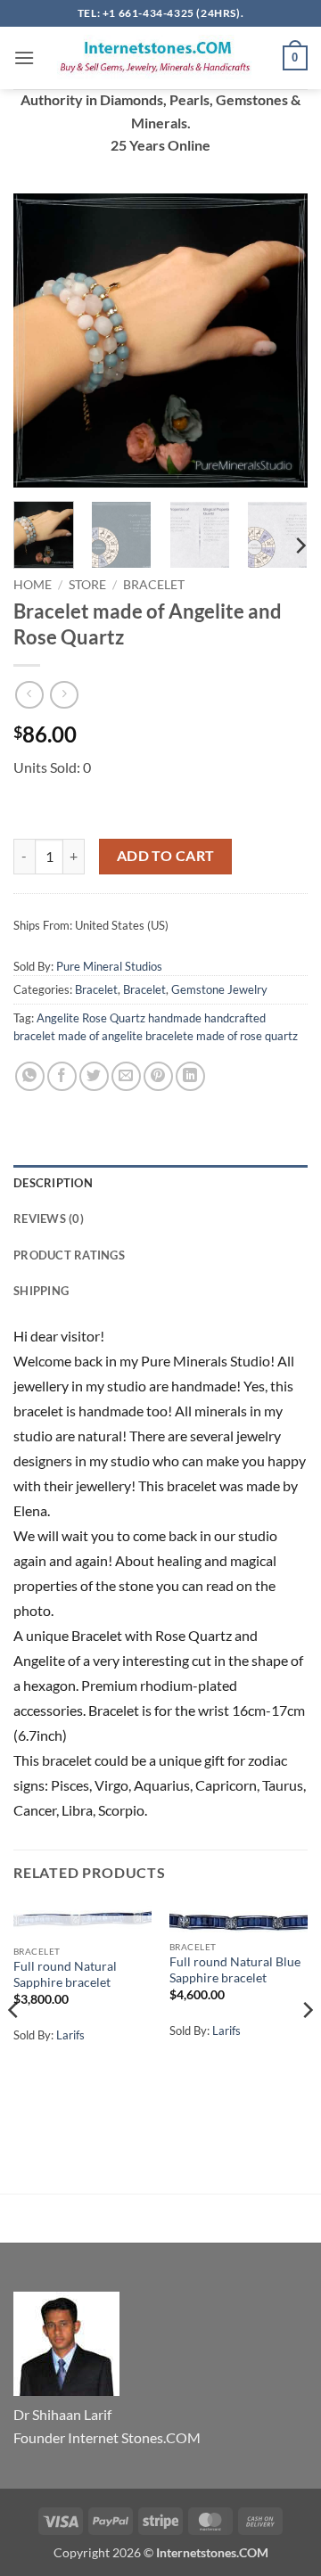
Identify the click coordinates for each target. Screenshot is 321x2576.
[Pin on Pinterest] (158, 1076)
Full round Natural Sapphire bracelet (65, 1974)
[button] (24, 57)
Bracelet (154, 585)
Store (87, 585)
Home (33, 585)
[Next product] (29, 695)
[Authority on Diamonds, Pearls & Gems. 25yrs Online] (159, 58)
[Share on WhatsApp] (30, 1076)
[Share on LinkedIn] (190, 1076)
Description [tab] (53, 1183)
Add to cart (166, 856)
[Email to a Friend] (126, 1076)
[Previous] (42, 340)
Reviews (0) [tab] (49, 1218)
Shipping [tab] (41, 1291)
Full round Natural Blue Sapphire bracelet (235, 1970)
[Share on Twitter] (94, 1076)
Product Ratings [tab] (69, 1255)
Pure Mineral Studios (109, 966)
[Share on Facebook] (62, 1076)
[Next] (279, 340)
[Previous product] (64, 695)
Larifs (70, 2035)
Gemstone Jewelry (219, 989)
